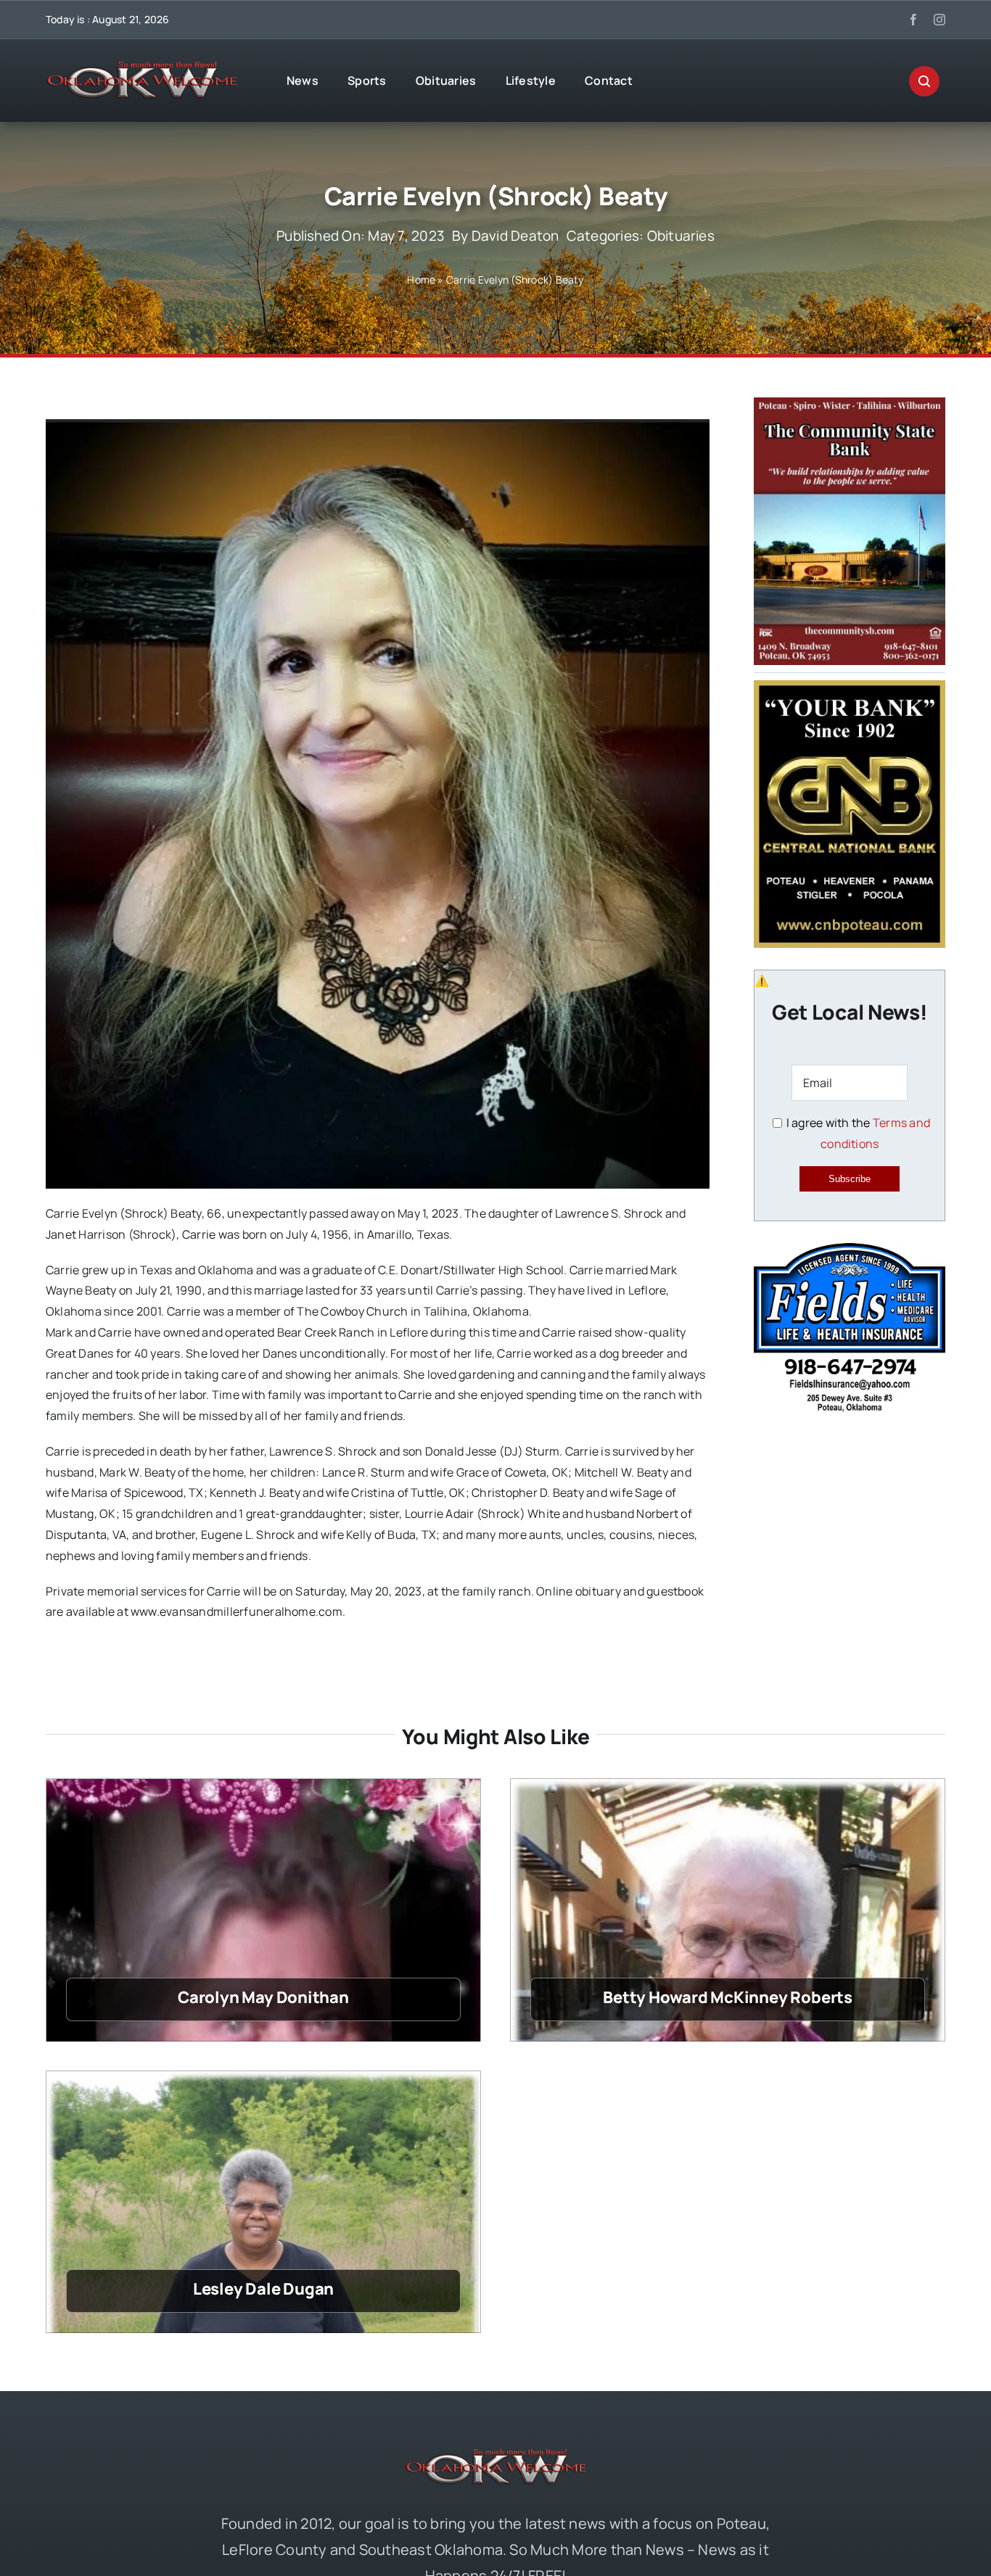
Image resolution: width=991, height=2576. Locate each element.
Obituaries (681, 236)
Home (421, 280)
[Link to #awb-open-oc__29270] (924, 81)
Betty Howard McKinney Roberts (728, 1997)
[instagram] (939, 20)
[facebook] (913, 20)
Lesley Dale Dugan (263, 2289)
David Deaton (515, 236)
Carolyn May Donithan (263, 1997)
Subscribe (850, 1179)
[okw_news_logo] (141, 67)
